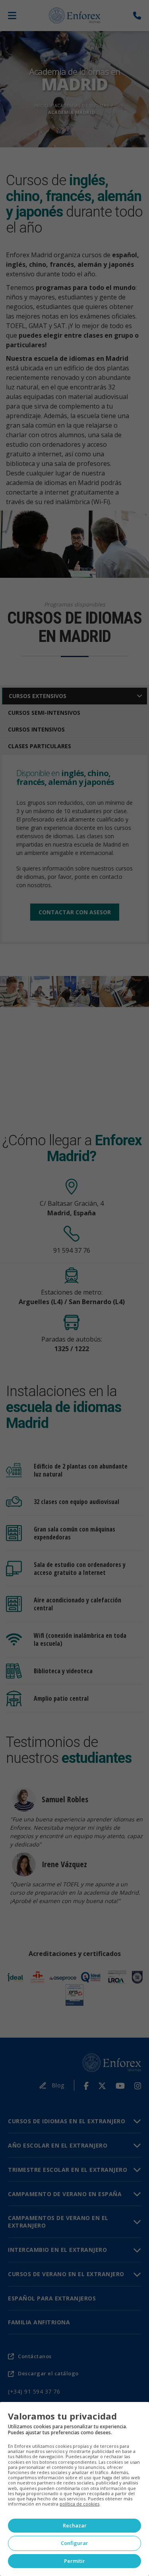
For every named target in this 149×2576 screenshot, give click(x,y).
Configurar (74, 2543)
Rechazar (75, 2525)
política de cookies (79, 2504)
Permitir (74, 2561)
